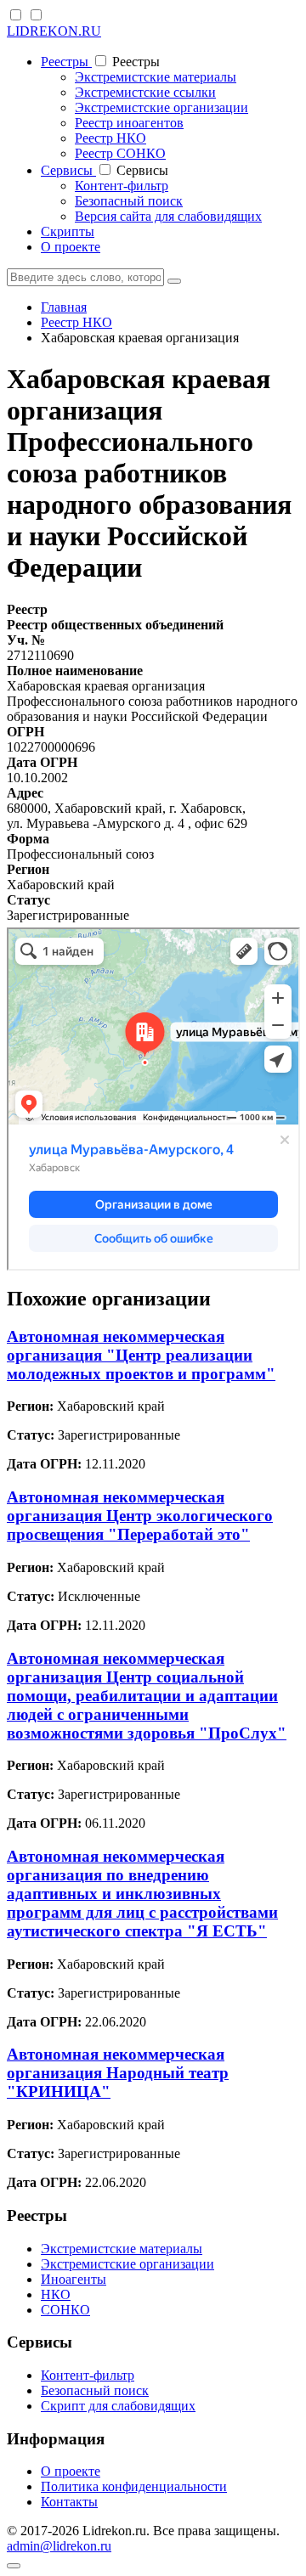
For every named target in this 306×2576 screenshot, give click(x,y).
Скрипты (68, 231)
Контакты (69, 2502)
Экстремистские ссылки (145, 92)
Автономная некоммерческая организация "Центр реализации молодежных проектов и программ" (141, 1355)
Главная (64, 307)
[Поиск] (174, 281)
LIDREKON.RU (54, 31)
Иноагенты (74, 2279)
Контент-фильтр (122, 186)
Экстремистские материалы (156, 77)
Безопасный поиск (129, 201)
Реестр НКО (110, 138)
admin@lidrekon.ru (59, 2546)
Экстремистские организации (161, 107)
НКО (56, 2294)
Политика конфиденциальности (134, 2486)
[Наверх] (14, 2566)
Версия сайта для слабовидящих (168, 216)
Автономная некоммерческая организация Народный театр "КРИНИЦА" (118, 2073)
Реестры (66, 62)
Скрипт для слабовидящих (118, 2406)
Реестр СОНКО (120, 153)
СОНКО (65, 2310)
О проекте (71, 247)
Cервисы (68, 170)
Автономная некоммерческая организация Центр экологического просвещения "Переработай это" (140, 1516)
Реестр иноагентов (129, 123)
